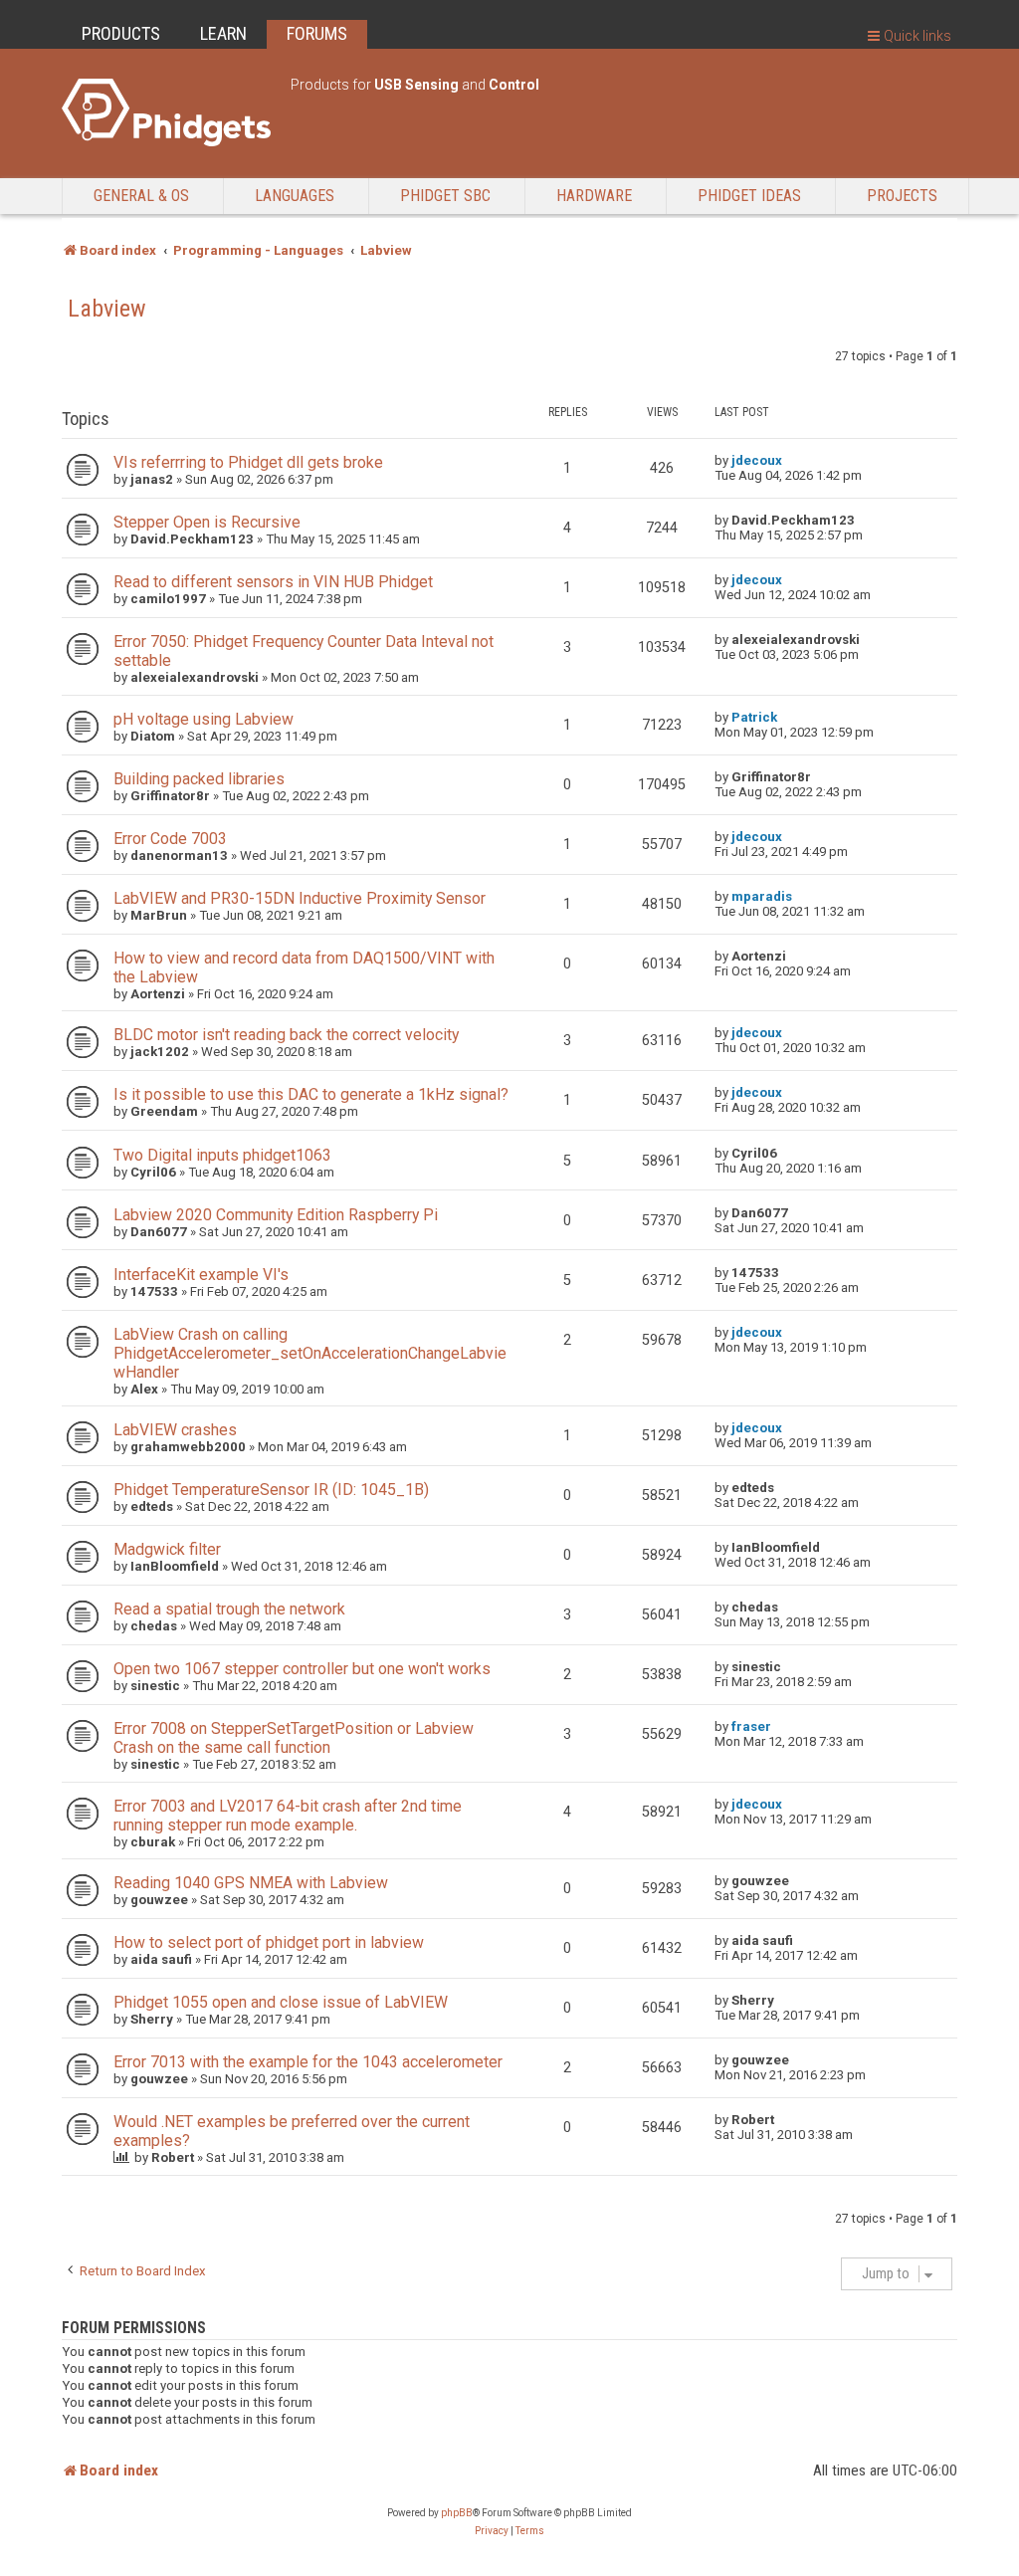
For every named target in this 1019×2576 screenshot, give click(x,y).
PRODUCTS (121, 33)
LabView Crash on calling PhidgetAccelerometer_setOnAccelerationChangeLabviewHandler (310, 1353)
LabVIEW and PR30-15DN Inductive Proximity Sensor (300, 898)
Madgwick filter (167, 1549)
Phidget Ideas (749, 196)
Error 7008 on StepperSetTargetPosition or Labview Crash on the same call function (294, 1738)
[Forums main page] (166, 112)
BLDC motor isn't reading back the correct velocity (286, 1035)
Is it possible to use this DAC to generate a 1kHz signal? (311, 1094)
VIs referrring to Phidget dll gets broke (248, 462)
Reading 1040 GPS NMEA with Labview (251, 1883)
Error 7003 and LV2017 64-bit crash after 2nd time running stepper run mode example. (288, 1816)
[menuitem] (492, 2531)
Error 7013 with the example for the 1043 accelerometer (308, 2062)
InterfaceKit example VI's (201, 1275)
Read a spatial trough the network (229, 1609)
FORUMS (317, 33)
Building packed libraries (199, 779)
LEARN (223, 33)
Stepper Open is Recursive (207, 522)
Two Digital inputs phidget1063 (222, 1155)
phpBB (457, 2513)
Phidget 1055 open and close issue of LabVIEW (281, 2002)
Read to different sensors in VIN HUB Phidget (273, 582)
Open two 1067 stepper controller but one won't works (302, 1669)
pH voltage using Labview (204, 719)
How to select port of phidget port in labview (269, 1942)
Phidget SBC (445, 196)
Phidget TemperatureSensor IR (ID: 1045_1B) (271, 1490)
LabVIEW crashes (175, 1430)
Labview (107, 309)
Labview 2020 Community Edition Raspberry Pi (276, 1215)
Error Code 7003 (170, 839)
